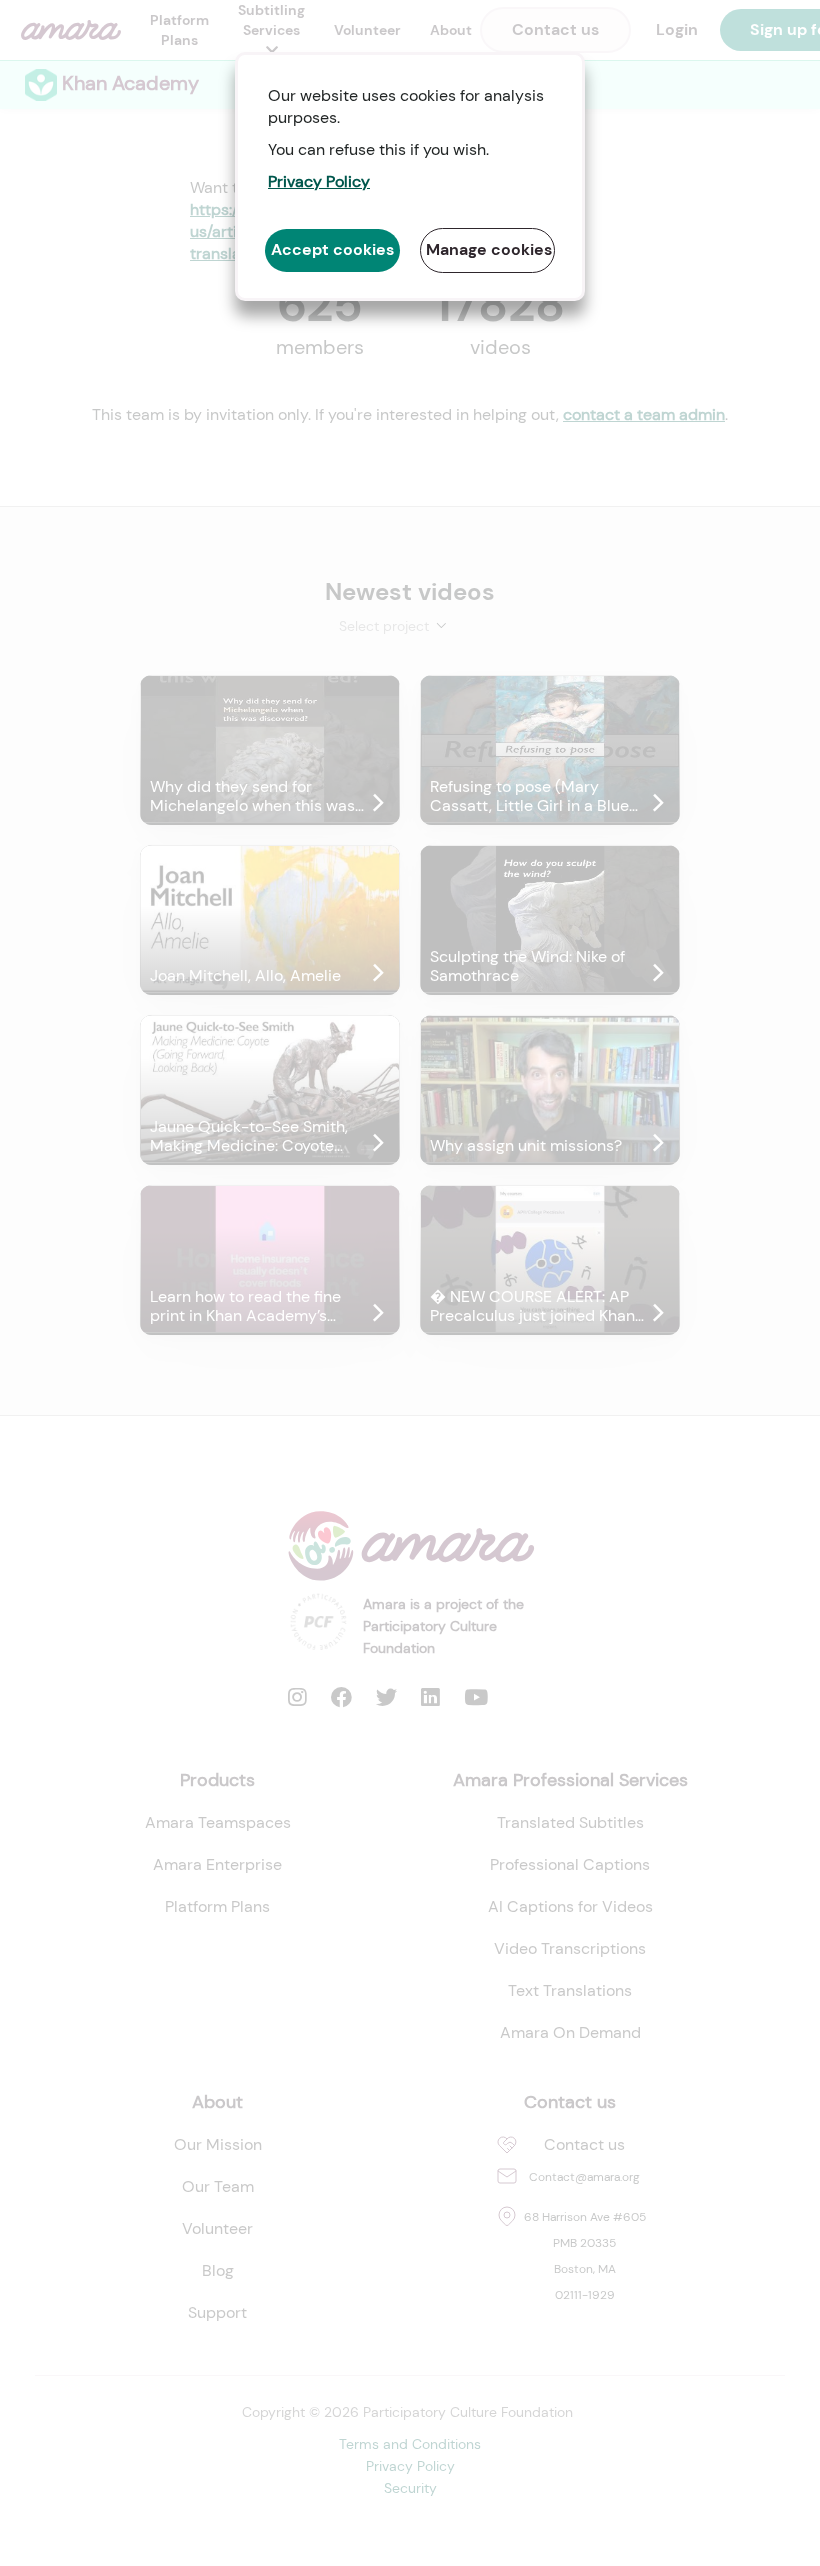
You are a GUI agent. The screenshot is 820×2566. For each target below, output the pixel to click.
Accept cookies (332, 249)
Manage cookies (489, 249)
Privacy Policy (319, 181)
